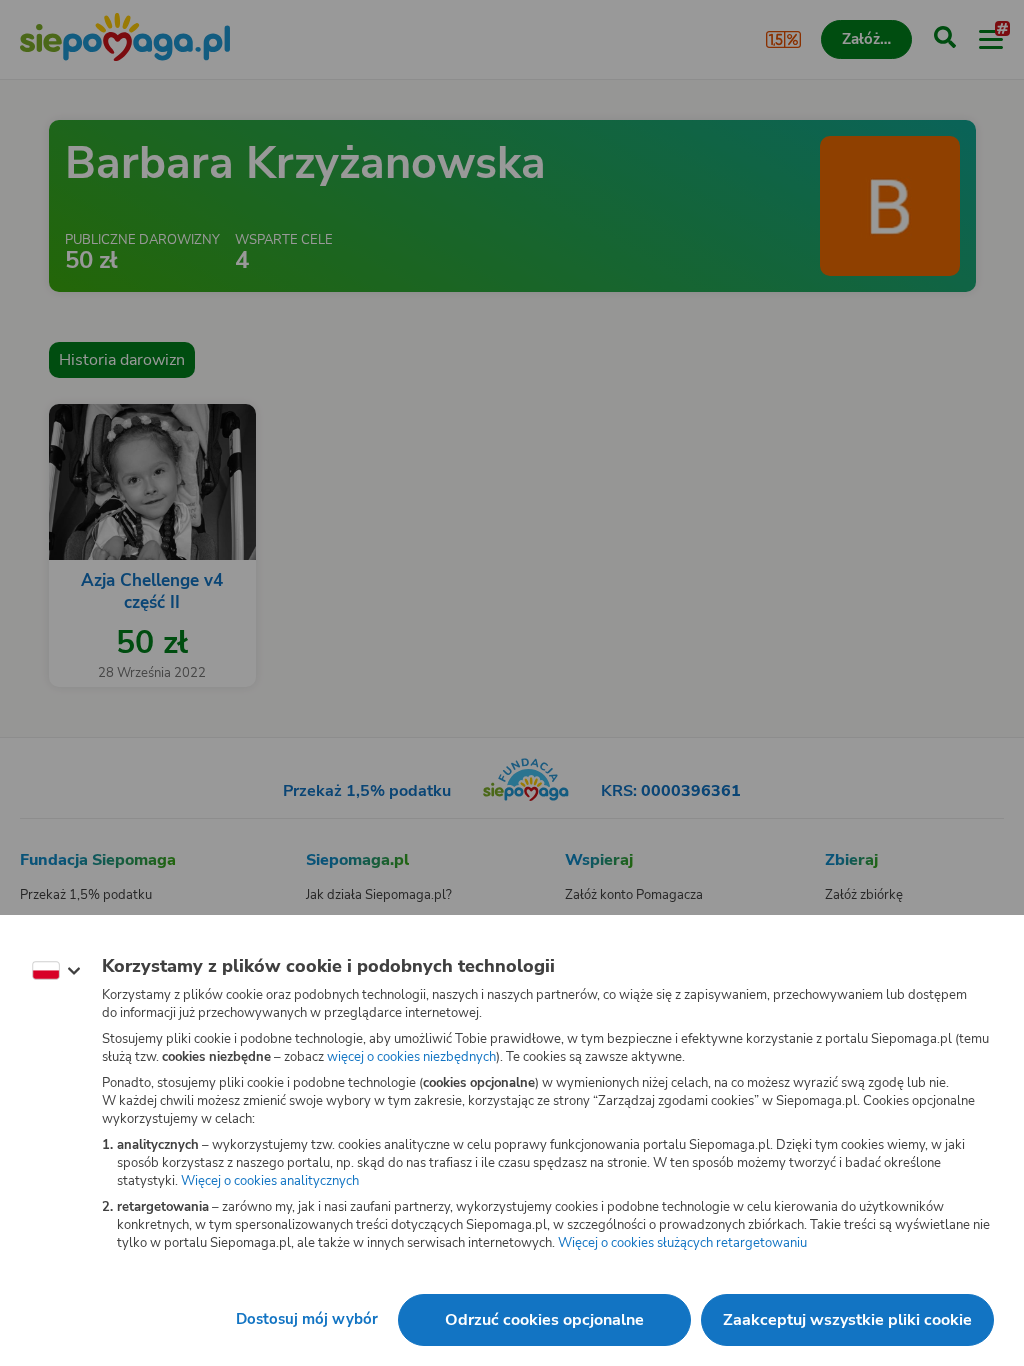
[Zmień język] (56, 971)
